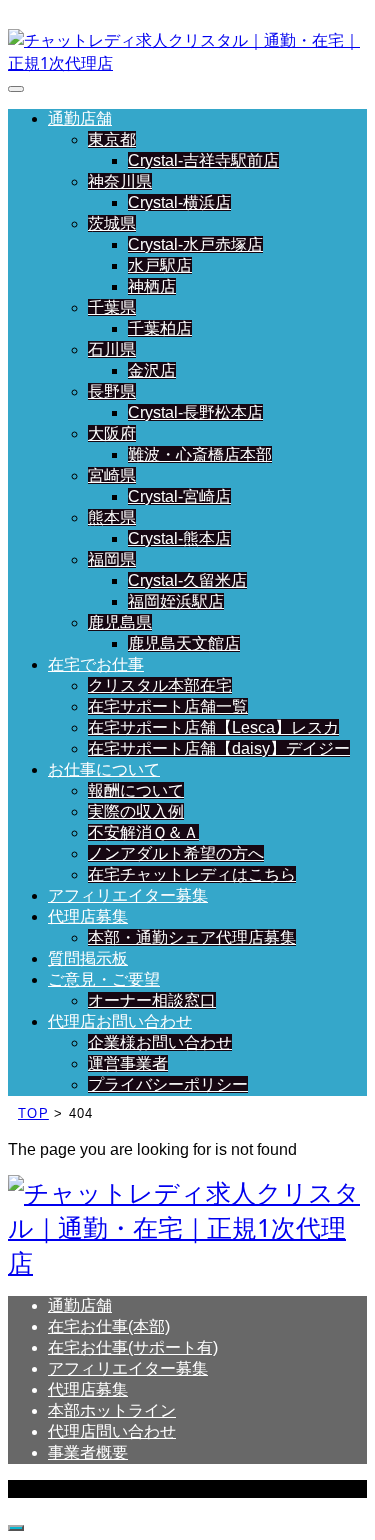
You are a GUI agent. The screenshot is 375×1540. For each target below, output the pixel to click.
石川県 (112, 349)
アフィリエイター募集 (128, 895)
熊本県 (112, 517)
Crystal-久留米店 (187, 580)
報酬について (136, 790)
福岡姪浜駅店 (176, 601)
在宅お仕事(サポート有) (133, 1347)
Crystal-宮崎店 (179, 496)
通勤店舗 (80, 118)
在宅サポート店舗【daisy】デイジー (219, 748)
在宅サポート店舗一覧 (168, 706)
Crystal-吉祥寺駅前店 (203, 160)
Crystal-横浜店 (179, 202)
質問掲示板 (88, 958)
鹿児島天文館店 (184, 643)
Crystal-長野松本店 (195, 412)
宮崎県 (112, 475)
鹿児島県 (120, 622)
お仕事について (104, 769)
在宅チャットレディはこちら (192, 874)
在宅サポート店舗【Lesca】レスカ (213, 727)
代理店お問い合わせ (120, 1021)
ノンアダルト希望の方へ (176, 853)
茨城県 (112, 223)
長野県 (112, 391)
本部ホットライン (112, 1410)
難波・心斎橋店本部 (200, 454)
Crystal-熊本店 (179, 538)
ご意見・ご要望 (104, 979)
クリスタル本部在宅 (160, 685)
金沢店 (152, 370)
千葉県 (112, 307)
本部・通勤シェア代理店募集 (192, 937)
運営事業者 (128, 1063)
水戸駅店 (160, 265)
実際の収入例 (136, 811)
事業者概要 (88, 1452)
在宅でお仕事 (96, 664)
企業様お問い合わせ (160, 1042)
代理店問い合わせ (112, 1431)
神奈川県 (120, 181)
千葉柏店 (160, 328)
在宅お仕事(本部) (109, 1326)
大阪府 (112, 433)
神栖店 (152, 286)
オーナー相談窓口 (152, 1000)
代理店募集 (88, 916)
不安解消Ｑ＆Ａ (143, 832)
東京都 (112, 139)
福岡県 (112, 559)
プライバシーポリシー (168, 1084)
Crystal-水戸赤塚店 (195, 244)
